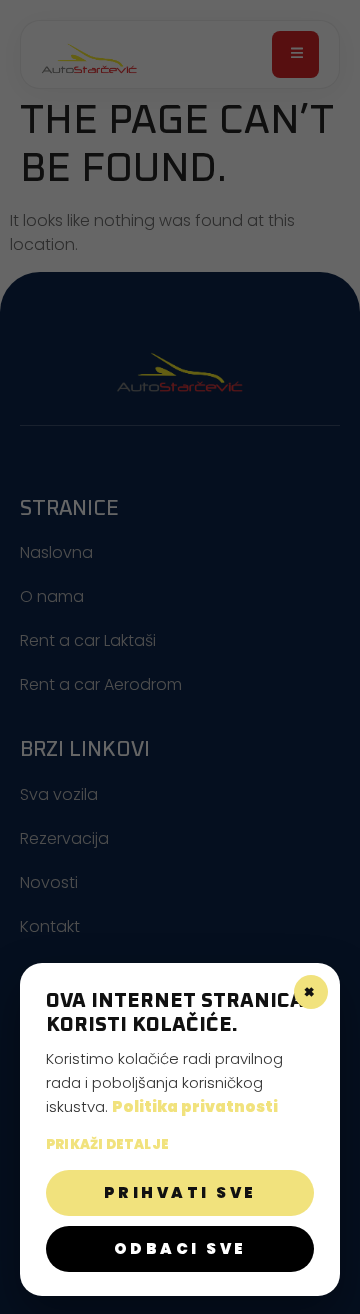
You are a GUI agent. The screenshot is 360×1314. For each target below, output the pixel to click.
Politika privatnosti (195, 1106)
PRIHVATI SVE (180, 1192)
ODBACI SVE (180, 1248)
